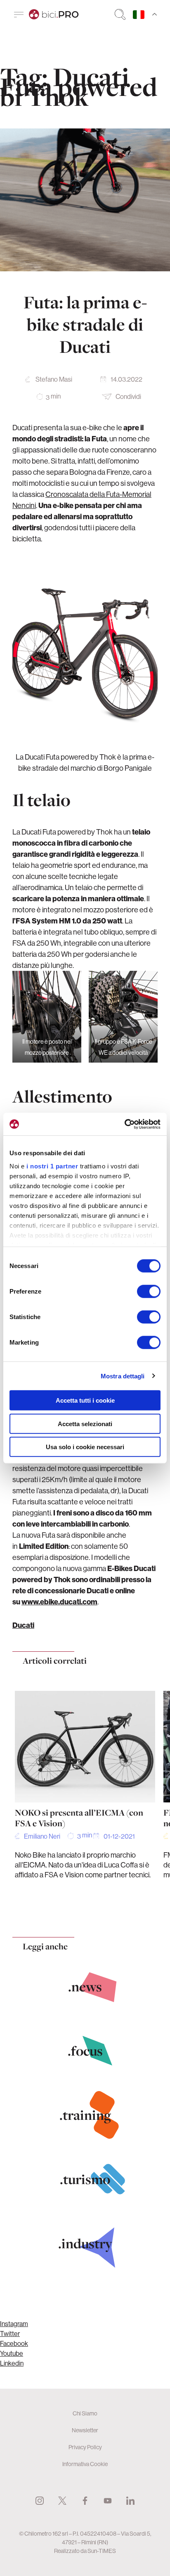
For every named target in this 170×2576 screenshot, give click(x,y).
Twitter (10, 2334)
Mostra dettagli (123, 1376)
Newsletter (85, 2430)
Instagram (14, 2324)
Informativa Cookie (85, 2464)
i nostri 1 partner (52, 1166)
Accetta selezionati (85, 1423)
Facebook (14, 2343)
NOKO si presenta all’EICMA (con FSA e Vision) (79, 1818)
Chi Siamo (85, 2413)
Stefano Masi (54, 379)
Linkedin (12, 2363)
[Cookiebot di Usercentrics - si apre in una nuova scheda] (124, 1124)
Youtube (12, 2353)
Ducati (23, 1625)
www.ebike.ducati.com (59, 1602)
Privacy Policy (85, 2447)
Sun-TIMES (102, 2551)
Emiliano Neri (42, 1836)
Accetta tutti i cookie (85, 1400)
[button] (68, 1910)
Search (120, 14)
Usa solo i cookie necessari (85, 1447)
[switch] (149, 1291)
